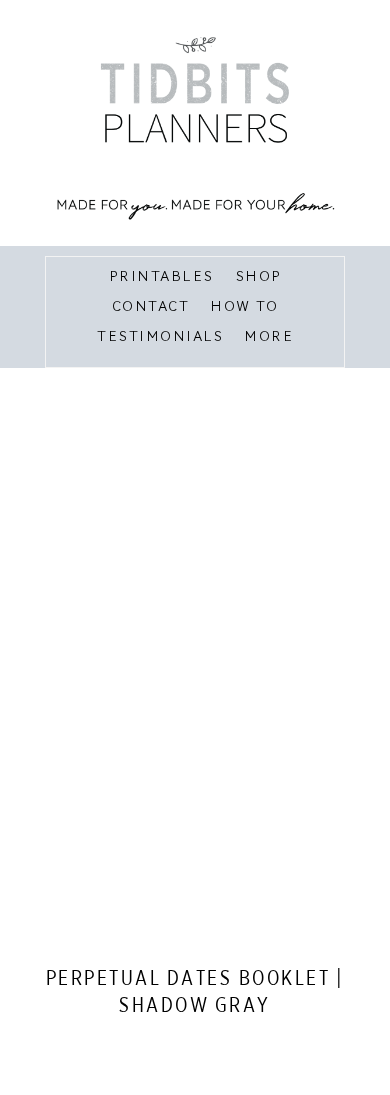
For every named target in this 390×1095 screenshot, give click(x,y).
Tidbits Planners (195, 125)
